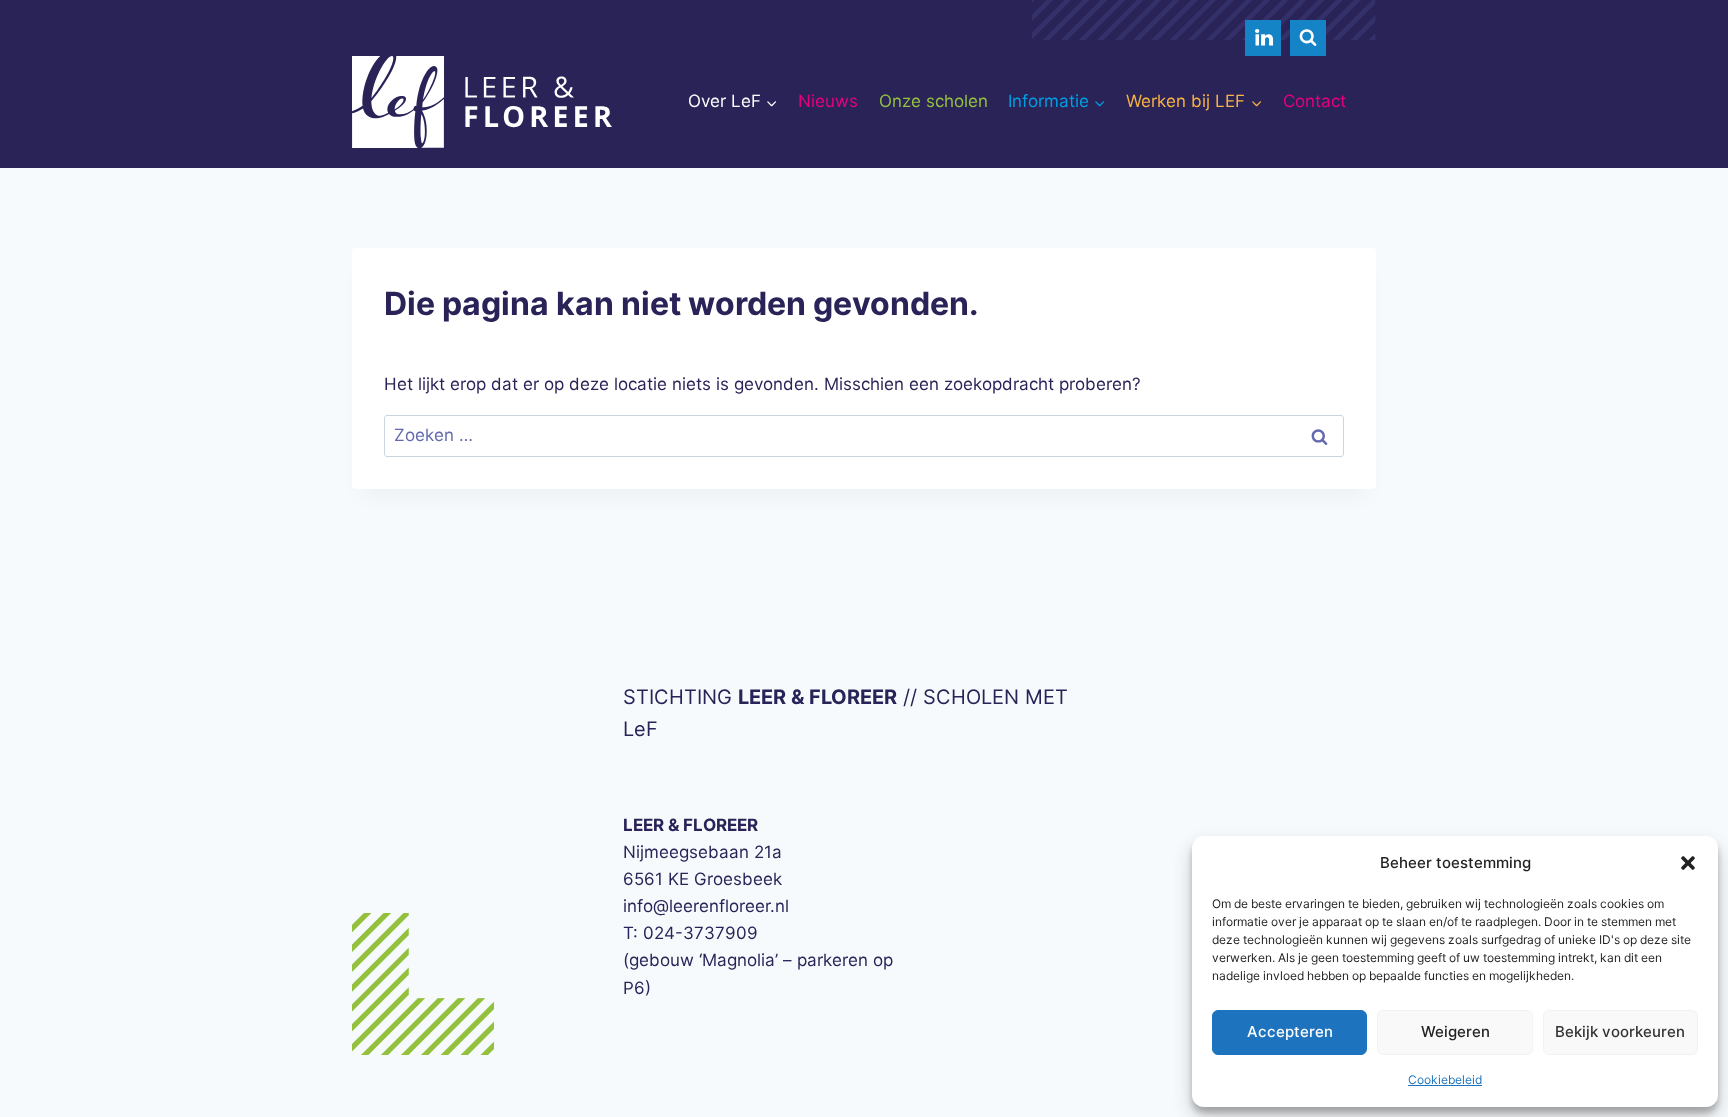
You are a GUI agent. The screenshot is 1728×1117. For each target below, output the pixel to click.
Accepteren (1290, 1031)
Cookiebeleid (1445, 1079)
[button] (1688, 863)
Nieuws (828, 101)
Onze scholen (933, 101)
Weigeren (1455, 1031)
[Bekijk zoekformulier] (1308, 38)
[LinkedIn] (1263, 38)
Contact (1314, 101)
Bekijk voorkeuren (1620, 1031)
